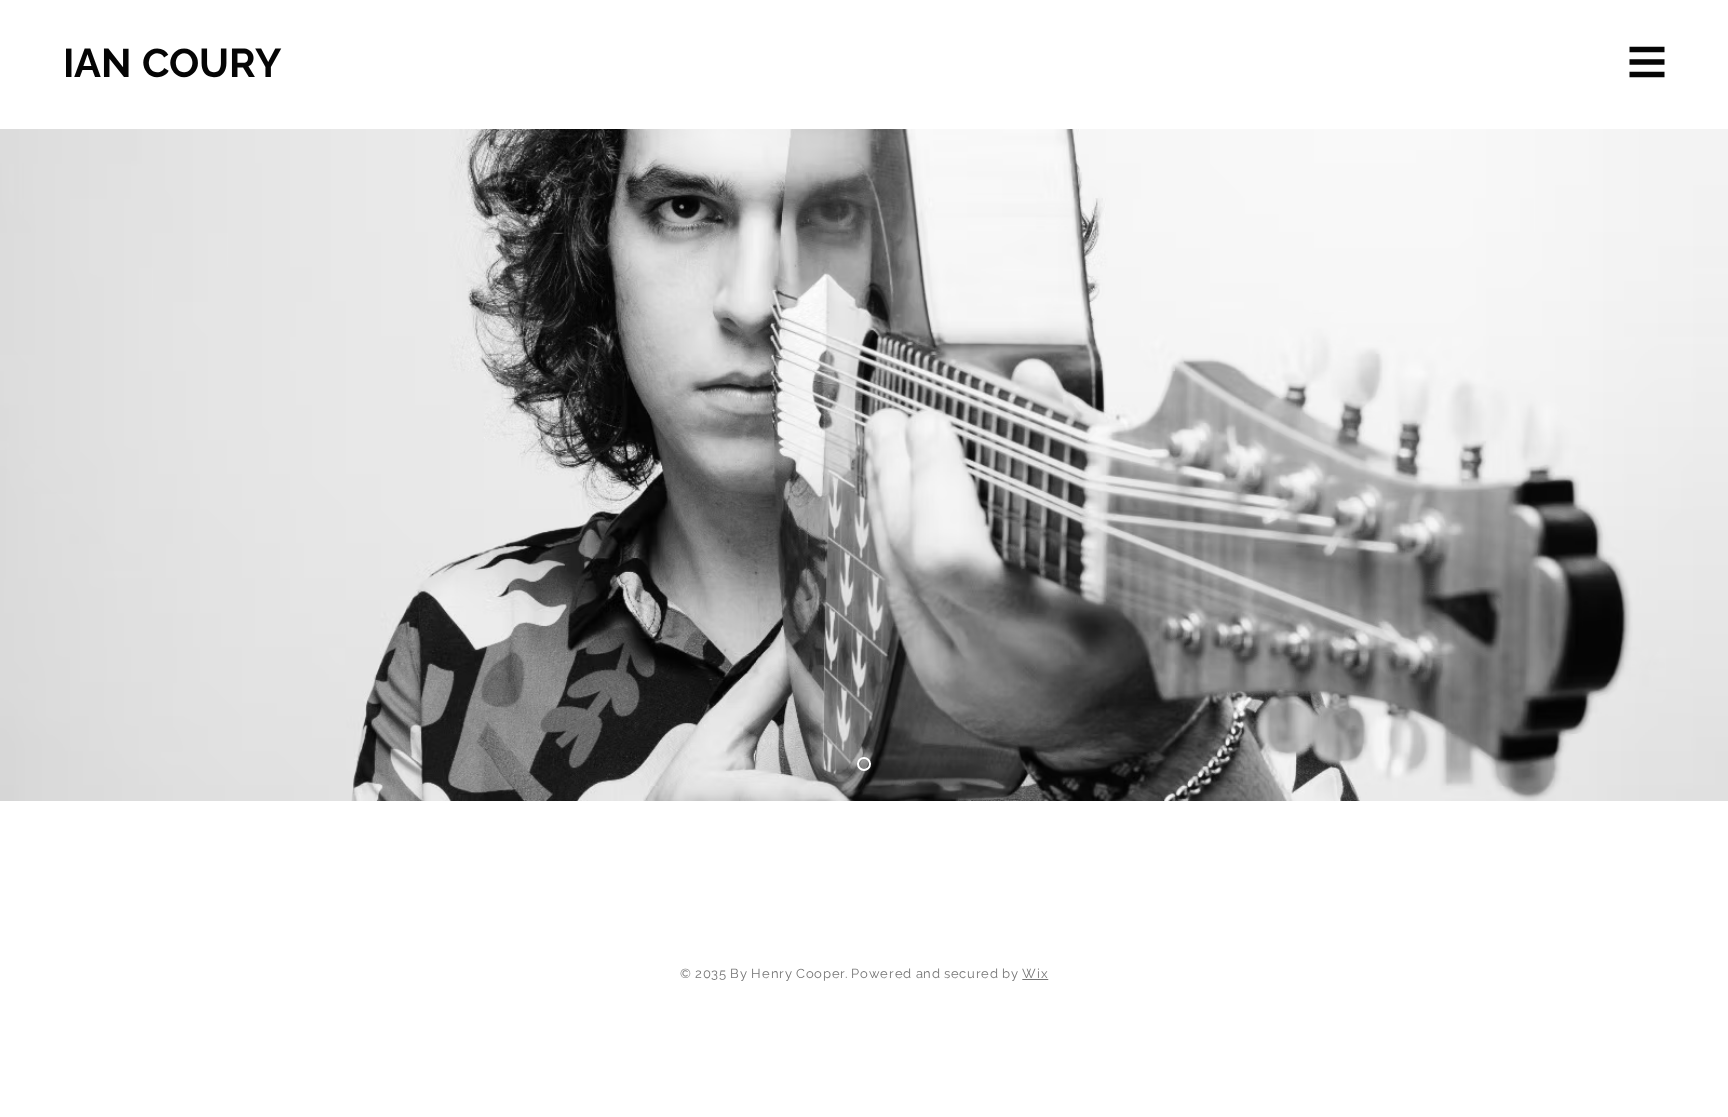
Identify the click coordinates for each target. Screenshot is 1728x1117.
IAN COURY (172, 62)
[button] (1647, 62)
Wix (1035, 973)
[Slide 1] (864, 764)
